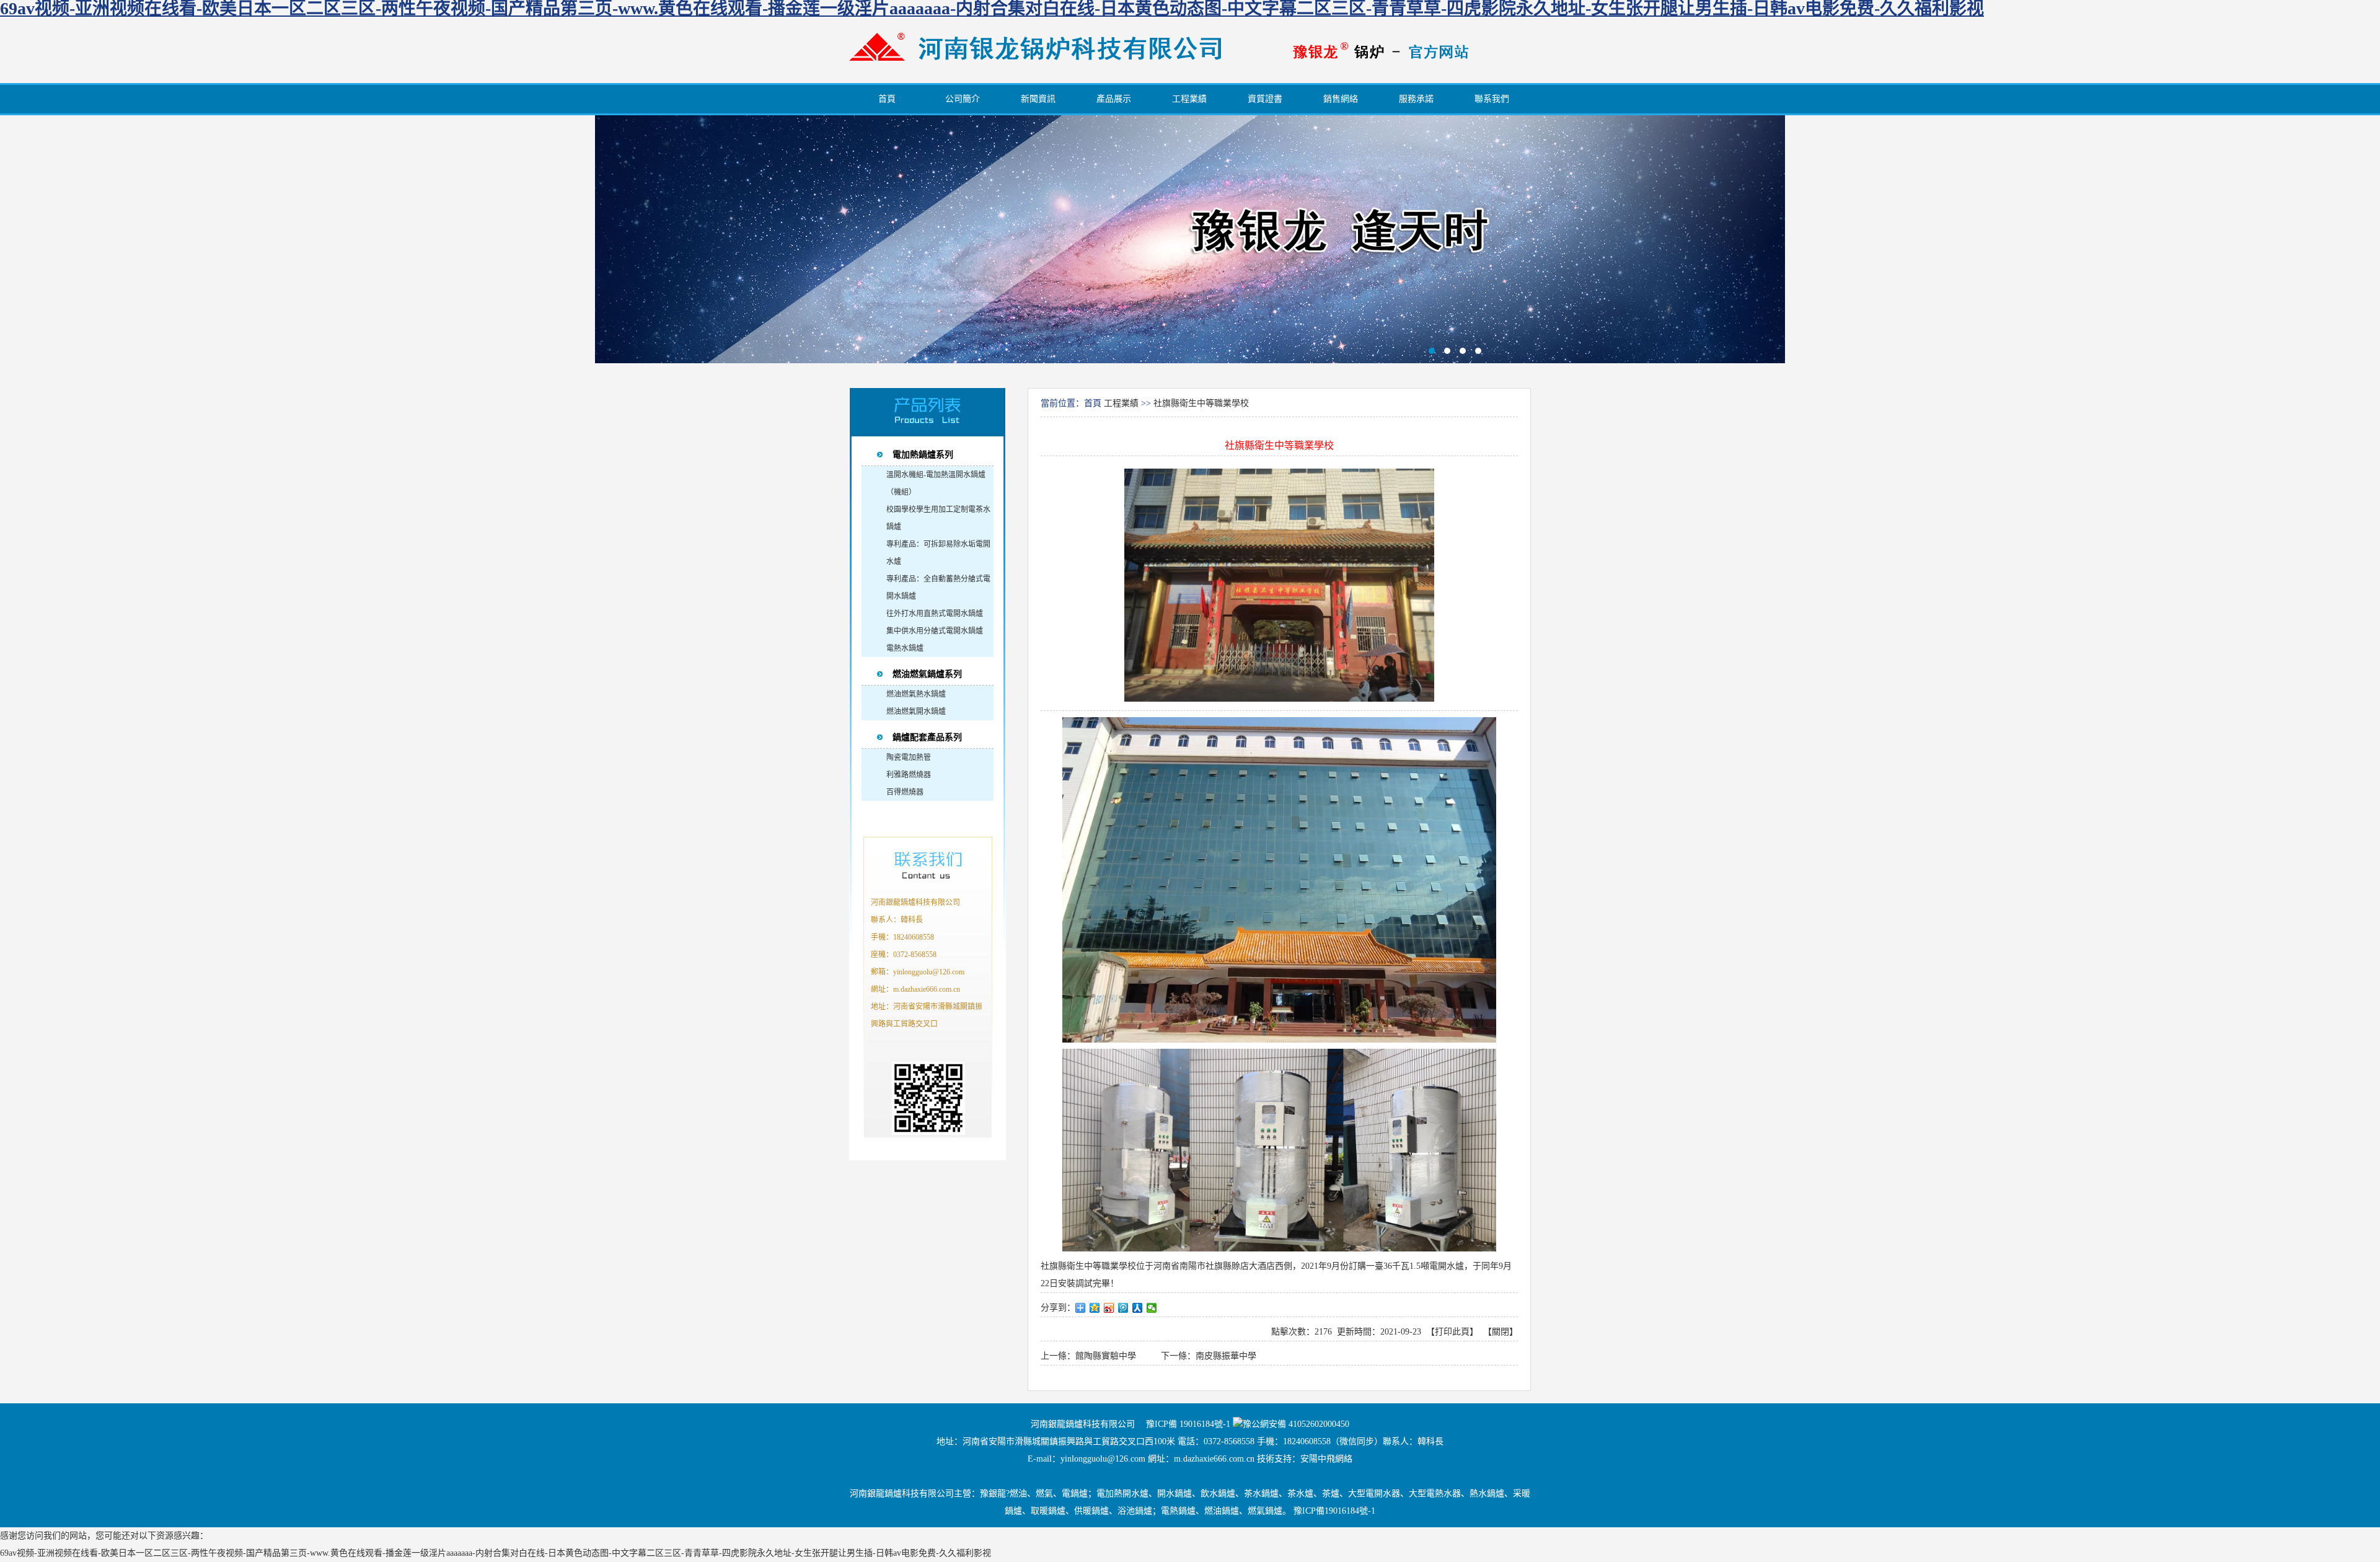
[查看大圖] (1279, 589)
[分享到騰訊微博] (1123, 1308)
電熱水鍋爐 (905, 648)
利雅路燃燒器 (909, 775)
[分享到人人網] (1138, 1308)
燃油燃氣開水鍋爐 (916, 712)
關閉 (1501, 1332)
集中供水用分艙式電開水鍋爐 (935, 631)
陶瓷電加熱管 (909, 757)
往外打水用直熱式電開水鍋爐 (935, 614)
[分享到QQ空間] (1095, 1308)
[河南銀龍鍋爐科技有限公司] (1035, 73)
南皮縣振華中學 (1226, 1356)
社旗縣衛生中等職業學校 (1201, 403)
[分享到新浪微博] (1109, 1308)
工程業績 (1121, 403)
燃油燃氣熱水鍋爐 (916, 694)
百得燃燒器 (905, 792)
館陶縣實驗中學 (1106, 1356)
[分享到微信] (1152, 1308)
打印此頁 (1452, 1332)
